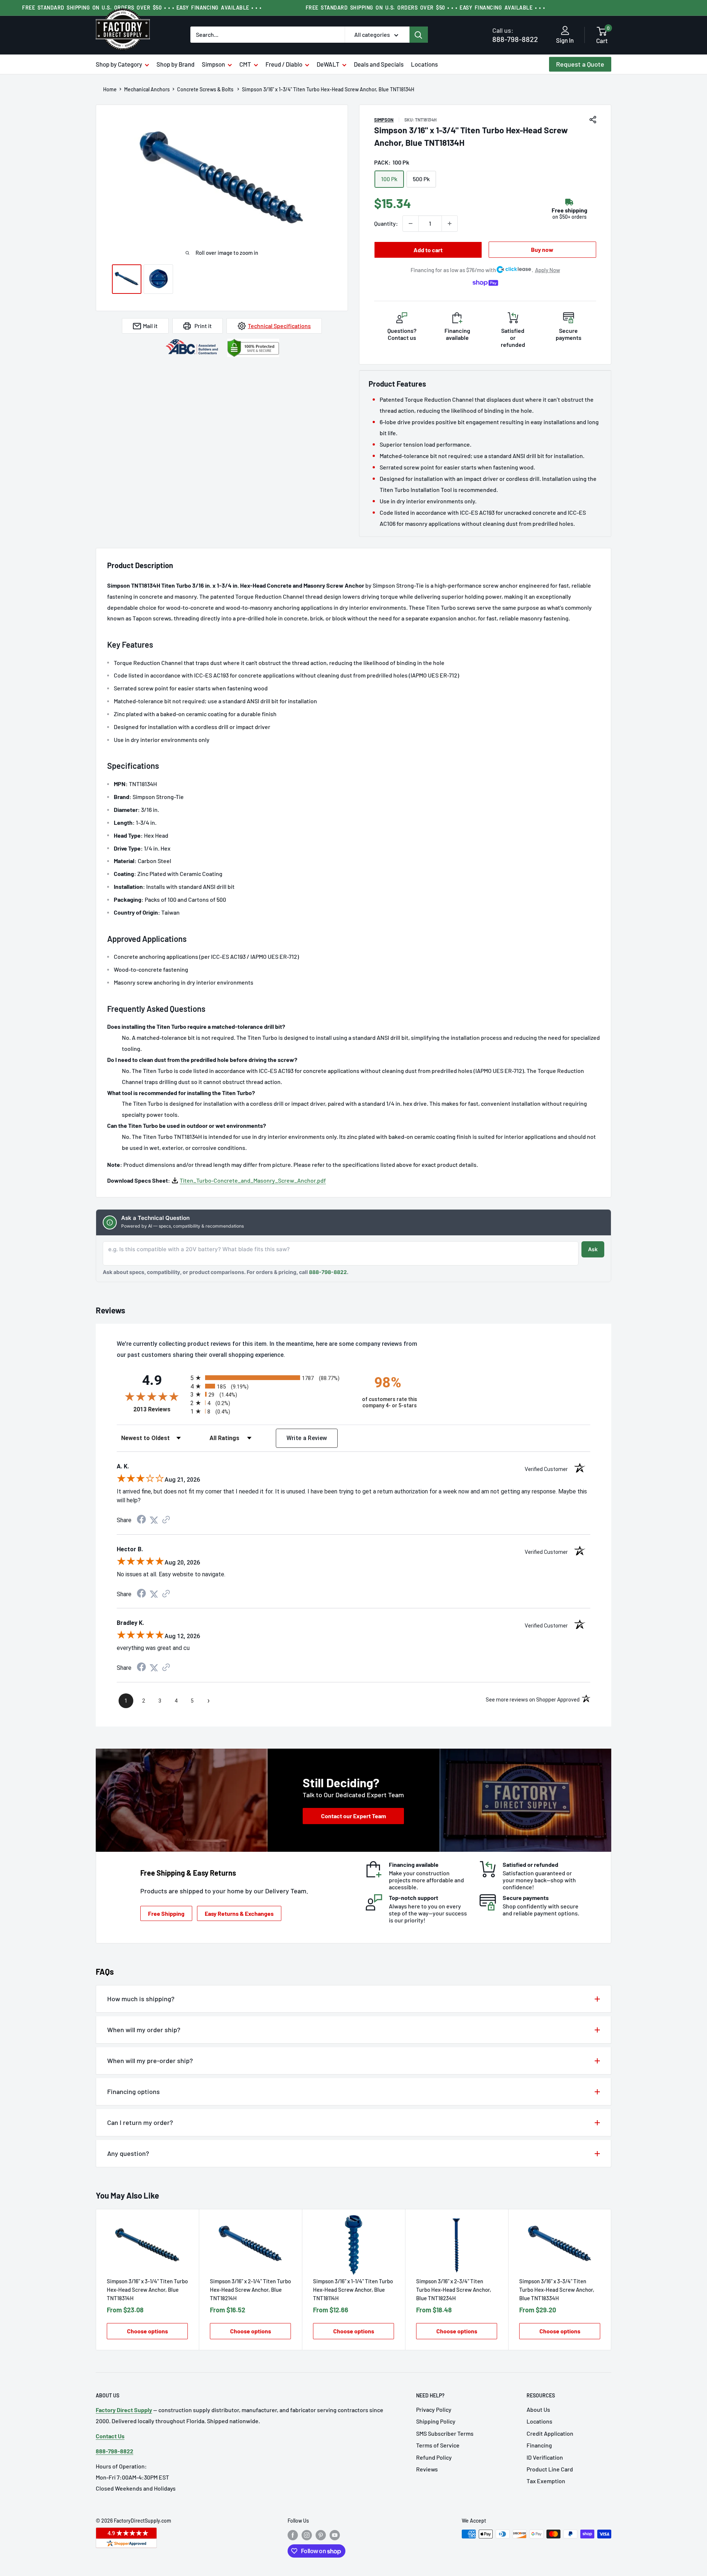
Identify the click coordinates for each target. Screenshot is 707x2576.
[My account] (565, 31)
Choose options (147, 2331)
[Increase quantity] (450, 224)
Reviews (427, 2469)
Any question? (128, 2153)
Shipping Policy (436, 2421)
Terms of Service (438, 2445)
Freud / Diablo (284, 64)
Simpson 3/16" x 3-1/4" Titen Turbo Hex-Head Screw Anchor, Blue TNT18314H (147, 2290)
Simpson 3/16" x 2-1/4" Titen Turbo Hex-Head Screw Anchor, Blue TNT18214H (250, 2290)
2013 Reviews (160, 1409)
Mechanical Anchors (147, 89)
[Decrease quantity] (411, 224)
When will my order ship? (144, 2030)
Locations (424, 64)
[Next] (611, 2280)
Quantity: (386, 223)
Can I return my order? (140, 2122)
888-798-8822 (515, 35)
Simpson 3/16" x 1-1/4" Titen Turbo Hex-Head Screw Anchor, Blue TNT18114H (353, 2290)
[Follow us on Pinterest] (321, 2535)
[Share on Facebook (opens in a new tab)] (141, 1520)
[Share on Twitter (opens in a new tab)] (154, 1520)
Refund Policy (434, 2457)
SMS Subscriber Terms (445, 2433)
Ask (593, 1249)
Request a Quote (580, 64)
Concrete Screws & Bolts (206, 89)
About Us (538, 2409)
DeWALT (328, 64)
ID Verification (545, 2457)
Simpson (213, 64)
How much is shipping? (141, 1999)
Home (110, 89)
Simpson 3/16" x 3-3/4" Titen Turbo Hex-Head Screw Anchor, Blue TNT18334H (557, 2290)
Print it (203, 326)
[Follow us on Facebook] (293, 2535)
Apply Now (548, 270)
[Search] (419, 35)
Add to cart (428, 250)
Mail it (150, 326)
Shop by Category (119, 64)
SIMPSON (384, 120)
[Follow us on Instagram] (307, 2535)
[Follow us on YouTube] (335, 2535)
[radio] (270, 1378)
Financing (539, 2445)
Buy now (542, 249)
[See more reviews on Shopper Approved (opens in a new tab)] (166, 1520)
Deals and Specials (379, 64)
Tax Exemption (546, 2481)
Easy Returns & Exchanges (239, 1913)
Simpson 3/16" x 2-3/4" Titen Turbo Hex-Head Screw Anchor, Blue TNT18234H (454, 2290)
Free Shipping (166, 1913)
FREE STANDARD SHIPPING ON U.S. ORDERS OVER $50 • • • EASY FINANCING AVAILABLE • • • (425, 8)
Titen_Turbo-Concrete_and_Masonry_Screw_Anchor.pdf (253, 1180)
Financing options (133, 2091)
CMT (245, 64)
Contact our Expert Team (353, 1816)
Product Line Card (550, 2469)
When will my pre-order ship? (150, 2061)
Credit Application (550, 2433)
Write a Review (307, 1438)
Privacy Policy (434, 2409)
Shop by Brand (175, 64)
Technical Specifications (279, 326)
